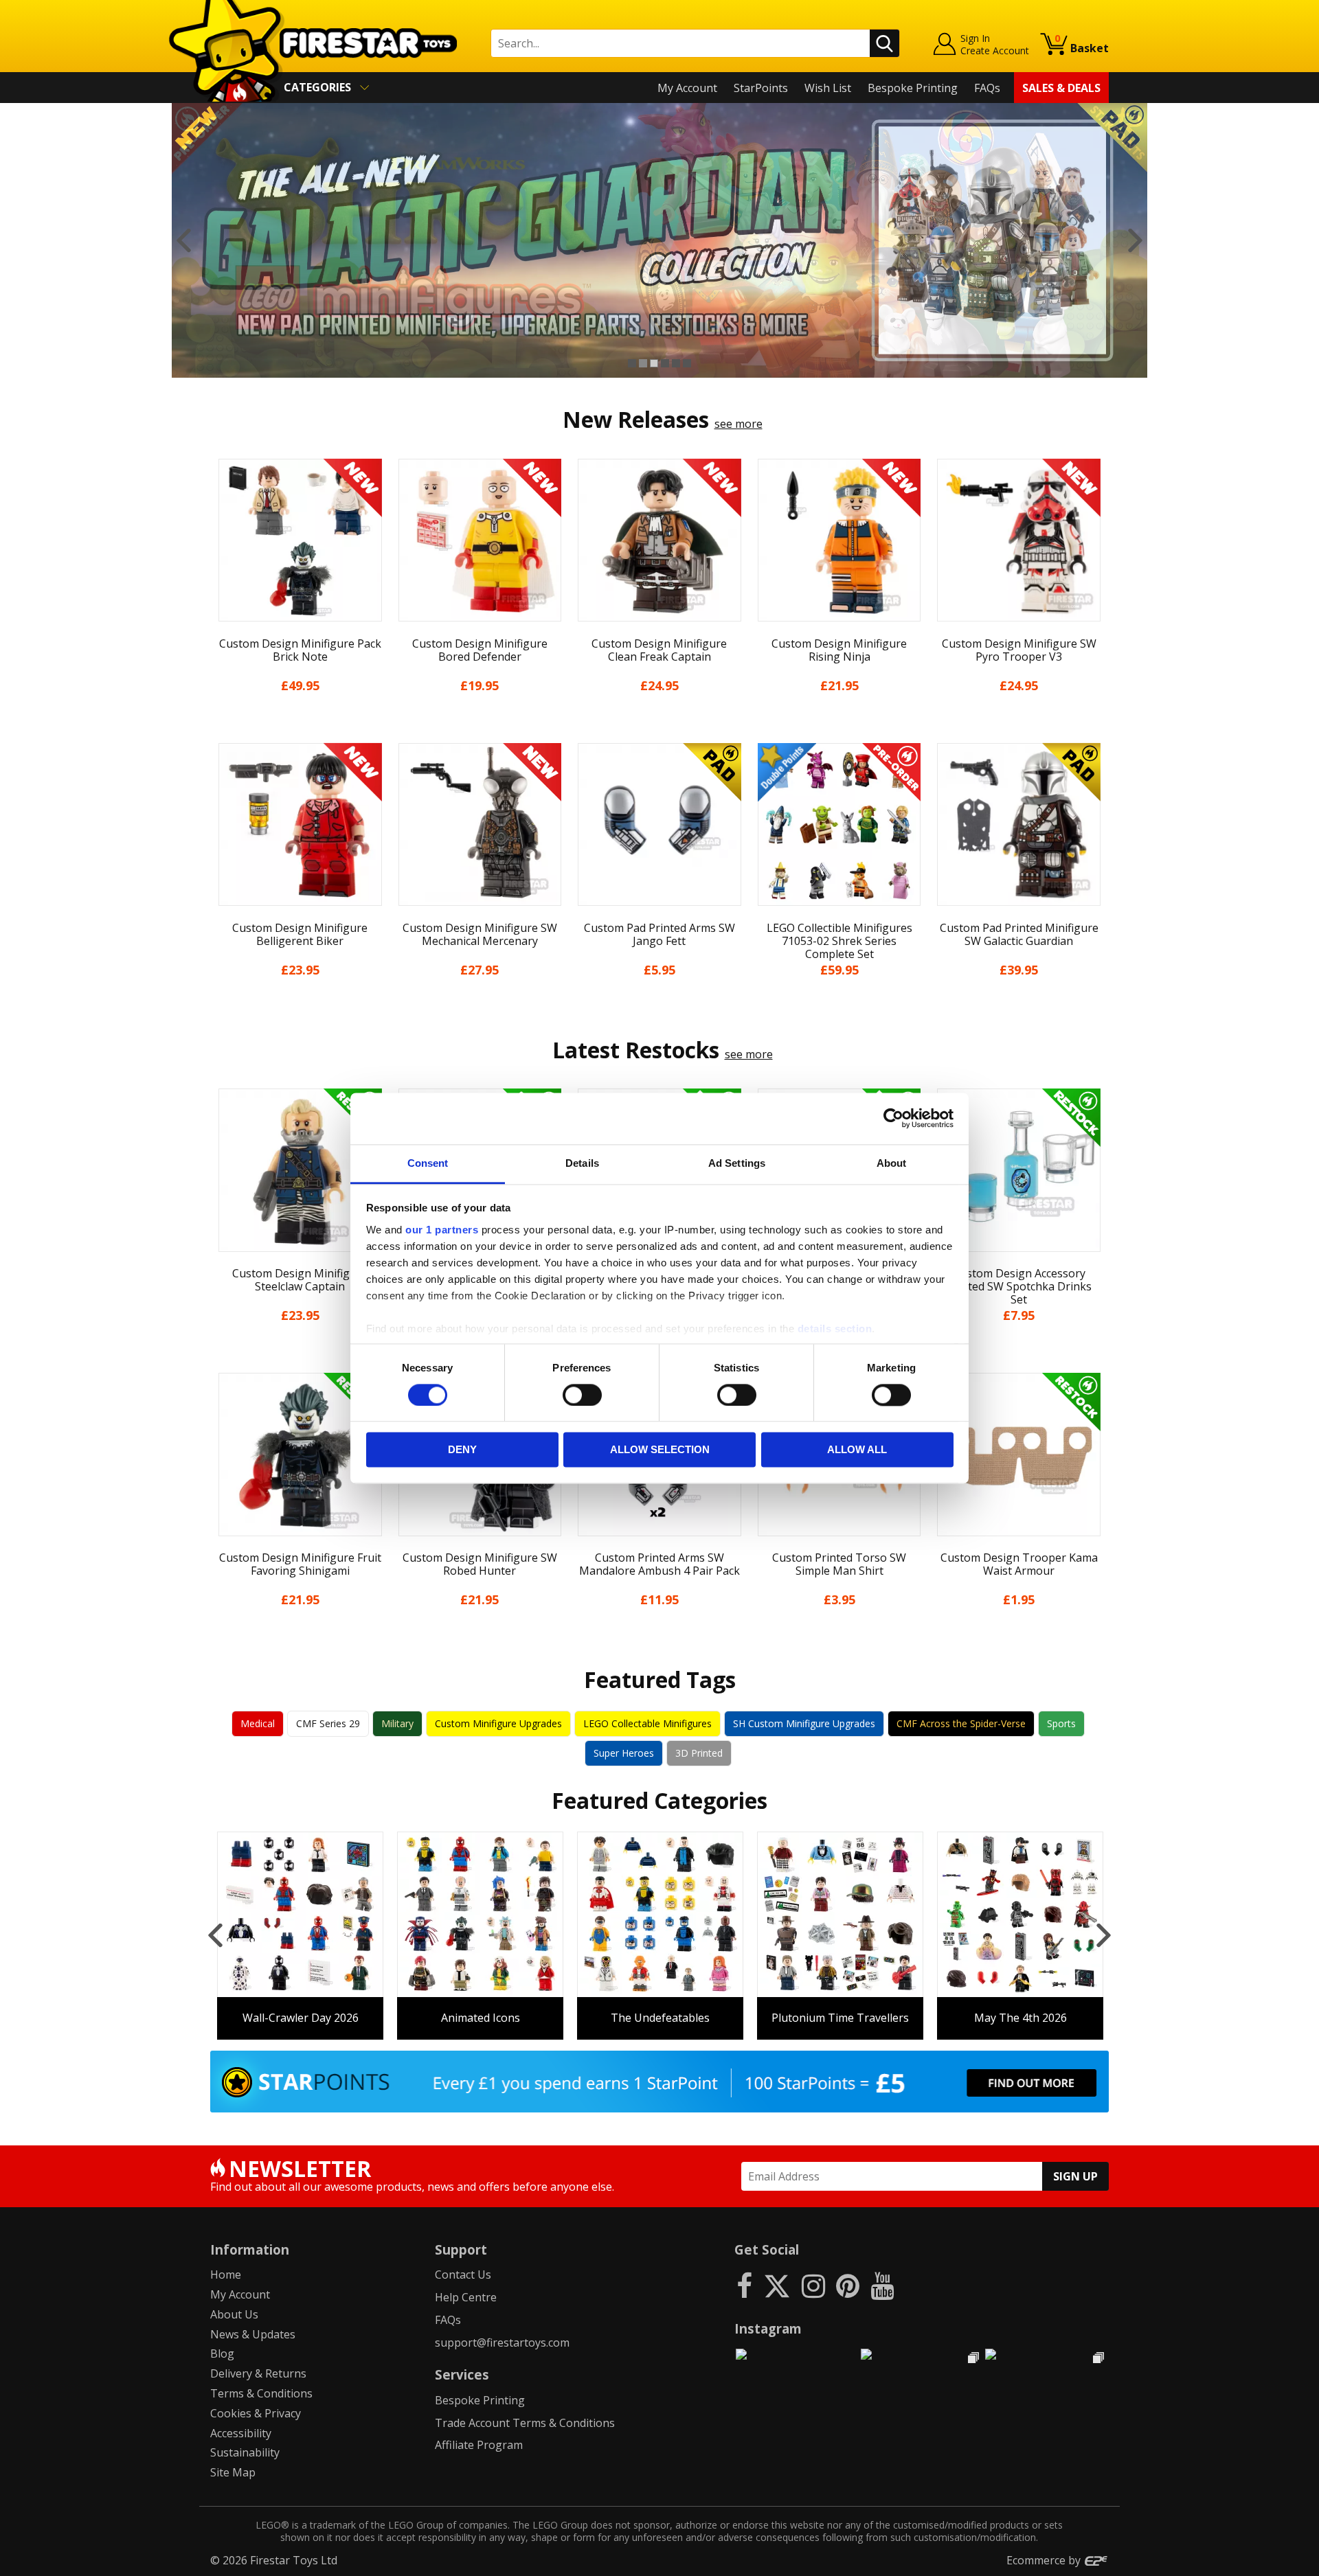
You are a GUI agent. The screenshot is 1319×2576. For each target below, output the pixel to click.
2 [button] (643, 363)
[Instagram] (813, 2285)
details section (835, 1329)
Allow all (857, 1450)
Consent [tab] (428, 1163)
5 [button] (676, 363)
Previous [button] (184, 240)
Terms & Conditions (261, 2393)
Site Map (233, 2472)
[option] (659, 240)
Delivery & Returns (258, 2373)
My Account (687, 88)
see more (739, 424)
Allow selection (660, 1450)
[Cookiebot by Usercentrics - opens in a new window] (893, 1118)
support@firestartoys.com (502, 2343)
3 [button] (654, 363)
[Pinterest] (848, 2285)
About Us (234, 2314)
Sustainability (245, 2452)
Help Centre (466, 2297)
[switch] (582, 1395)
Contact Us (463, 2275)
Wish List (828, 88)
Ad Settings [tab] (737, 1163)
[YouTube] (882, 2285)
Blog (222, 2353)
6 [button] (687, 363)
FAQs (987, 88)
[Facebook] (744, 2285)
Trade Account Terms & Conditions (525, 2423)
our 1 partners (442, 1230)
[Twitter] (777, 2285)
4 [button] (665, 363)
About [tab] (892, 1163)
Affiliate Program (479, 2445)
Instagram (768, 2328)
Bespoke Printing (913, 88)
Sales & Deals (1061, 88)
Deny (462, 1450)
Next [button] (1135, 240)
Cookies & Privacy (256, 2413)
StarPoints (761, 88)
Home (226, 2275)
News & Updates (253, 2334)
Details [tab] (582, 1163)
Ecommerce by (1045, 2560)
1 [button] (632, 363)
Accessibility (241, 2433)
